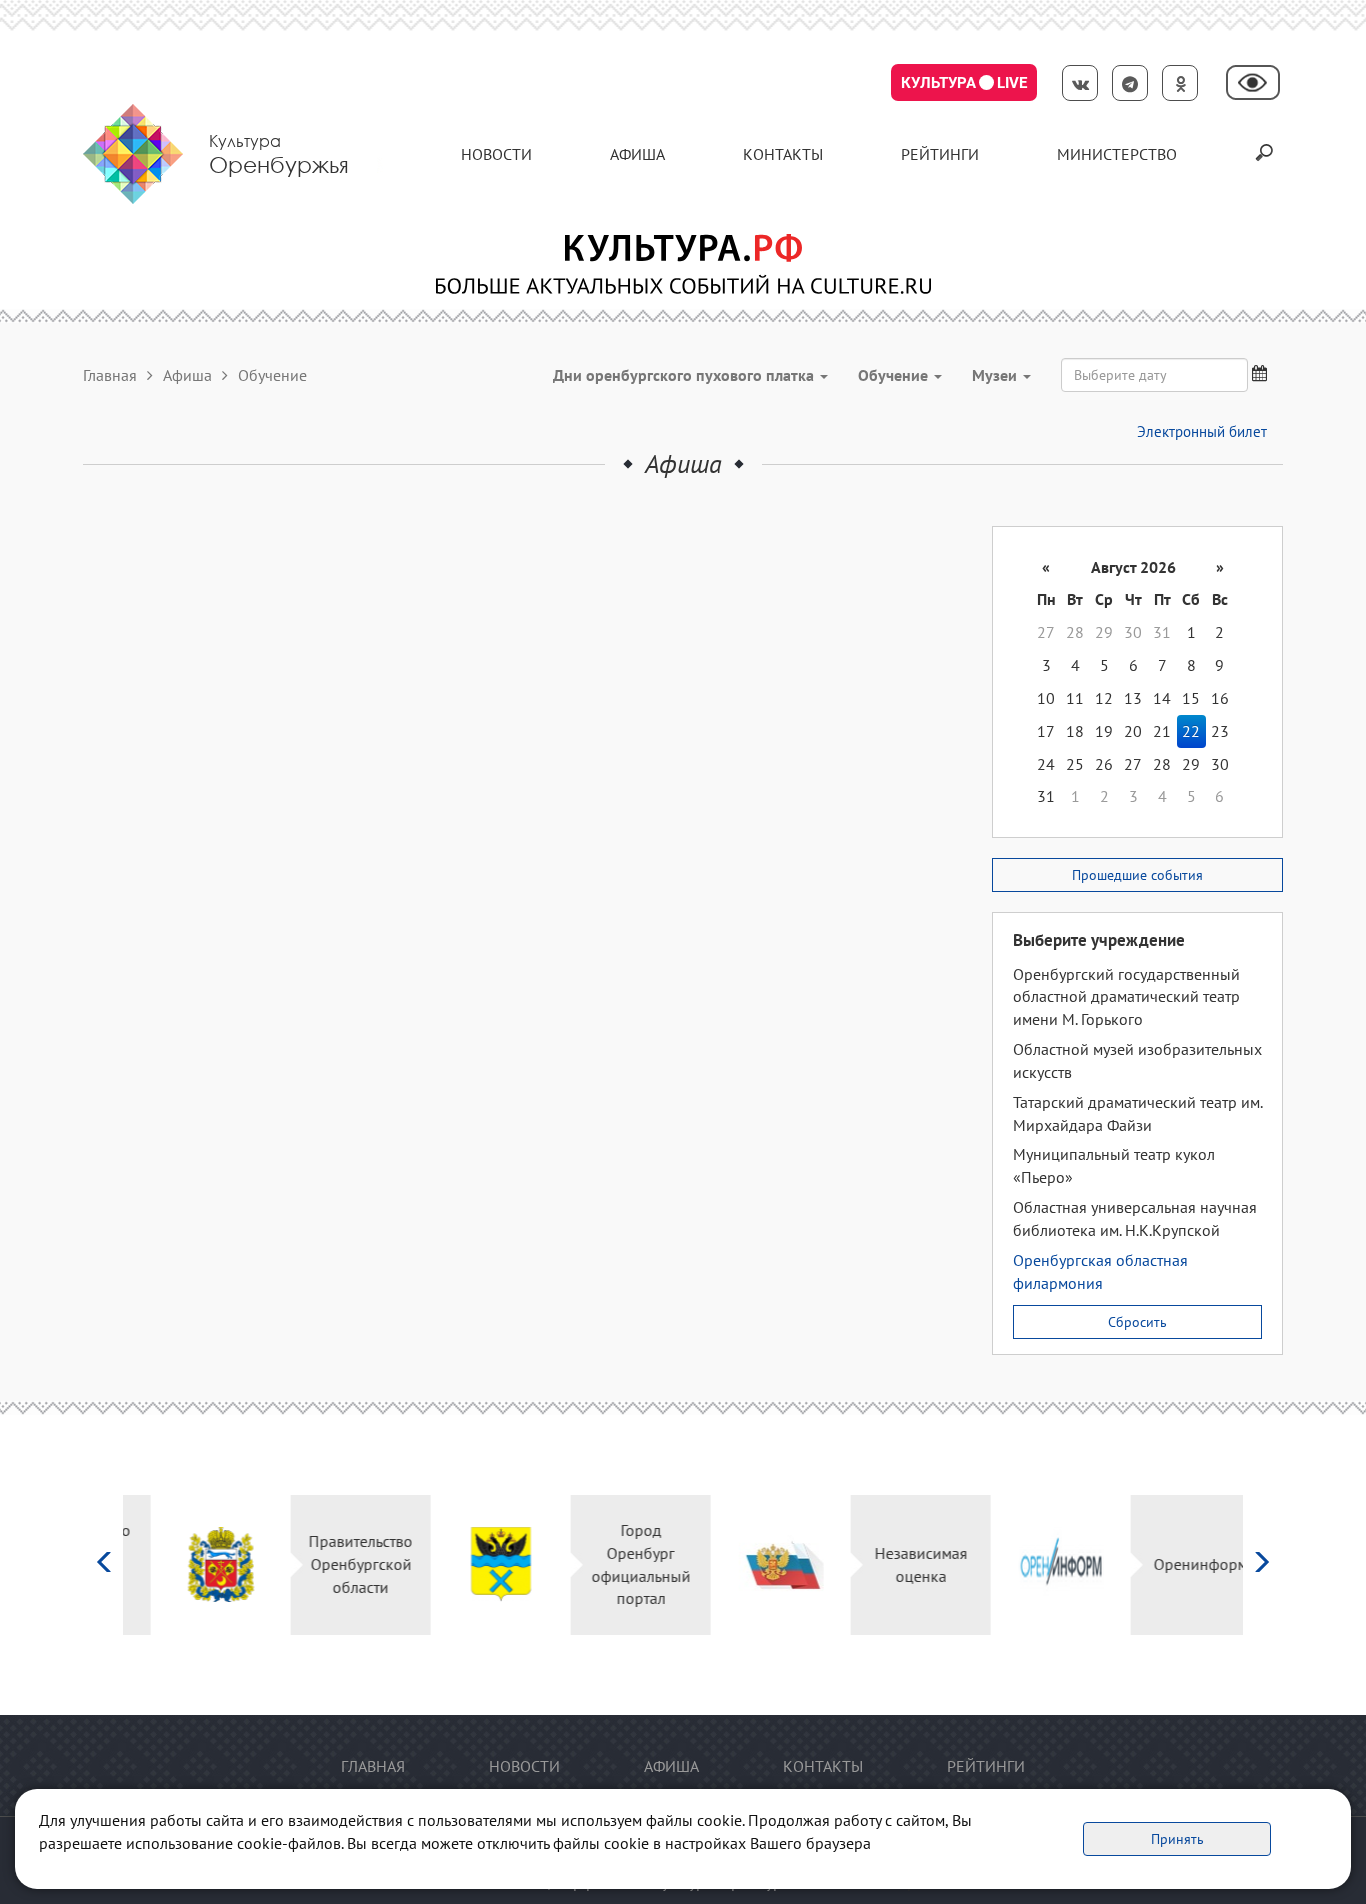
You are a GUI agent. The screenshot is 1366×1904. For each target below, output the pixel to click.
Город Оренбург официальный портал (613, 1564)
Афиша (637, 154)
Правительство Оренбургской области (333, 1564)
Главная (110, 375)
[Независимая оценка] (753, 1564)
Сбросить (1137, 1322)
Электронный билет (1202, 431)
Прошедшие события (1137, 875)
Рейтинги (940, 154)
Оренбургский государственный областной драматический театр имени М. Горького (1126, 997)
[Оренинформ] (1033, 1564)
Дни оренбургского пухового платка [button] (685, 375)
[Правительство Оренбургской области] (193, 1564)
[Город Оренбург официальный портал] (473, 1564)
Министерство (1117, 154)
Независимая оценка (893, 1564)
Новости (496, 154)
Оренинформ (1173, 1564)
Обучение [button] (895, 375)
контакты (783, 154)
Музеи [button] (996, 375)
